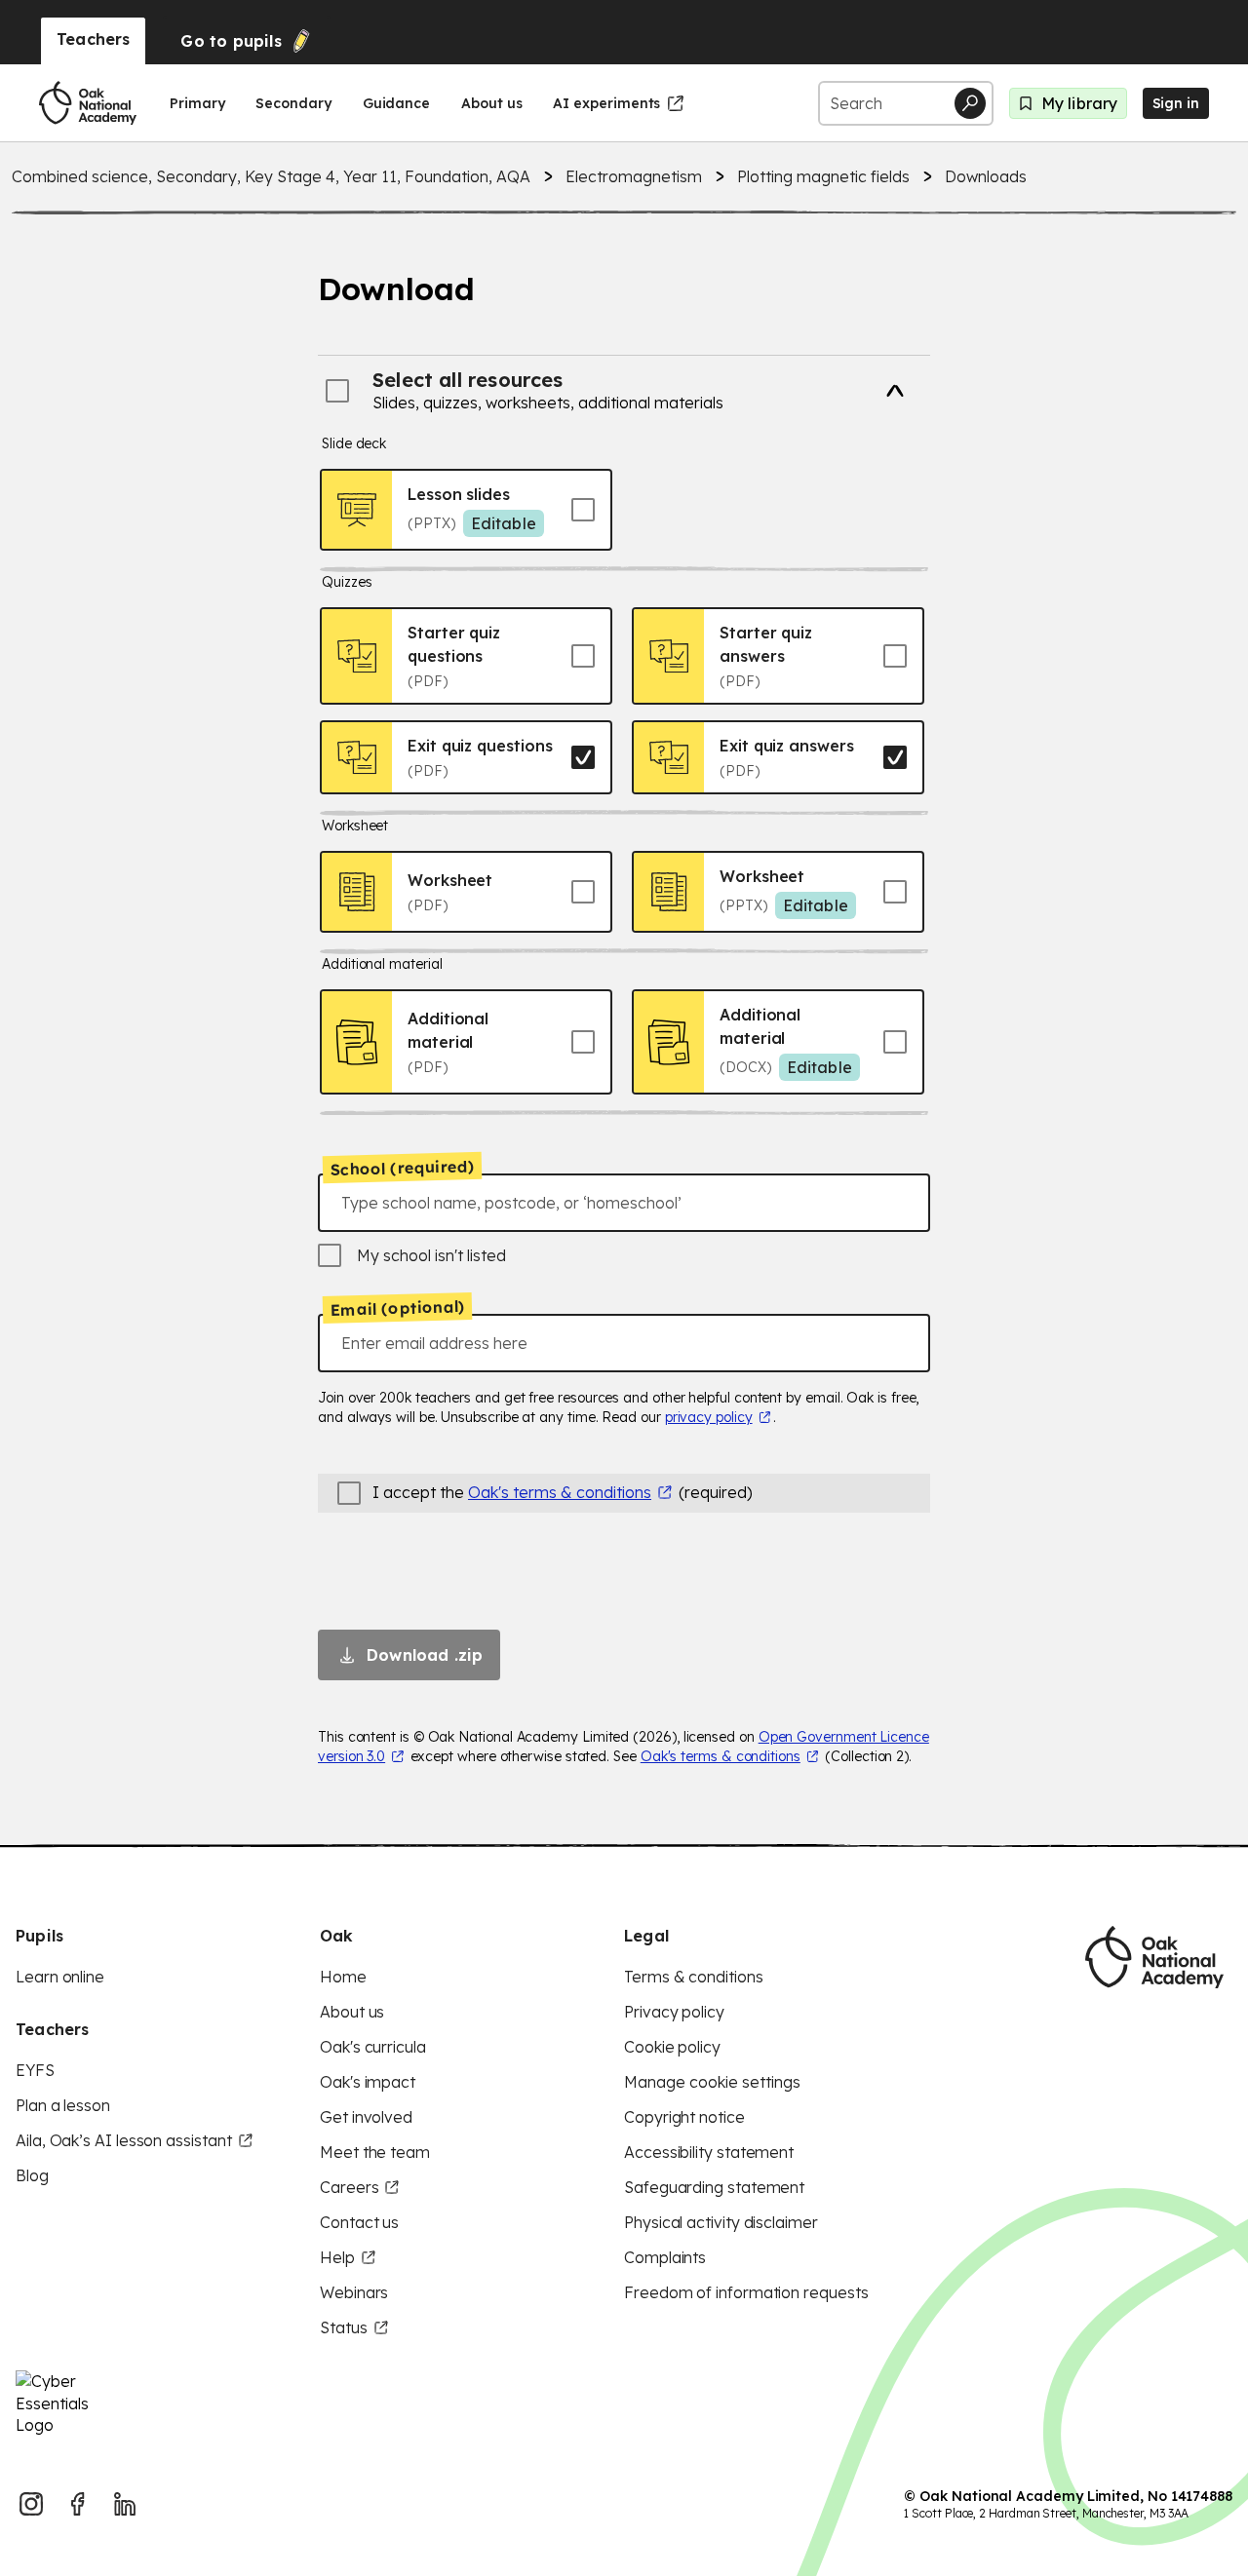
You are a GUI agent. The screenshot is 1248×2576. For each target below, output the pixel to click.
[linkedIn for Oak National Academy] (125, 2504)
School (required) (403, 1168)
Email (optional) (397, 1309)
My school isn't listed (431, 1255)
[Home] (88, 103)
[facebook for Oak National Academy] (78, 2504)
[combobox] (624, 1203)
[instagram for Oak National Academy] (31, 2504)
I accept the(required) (563, 1492)
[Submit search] (970, 103)
